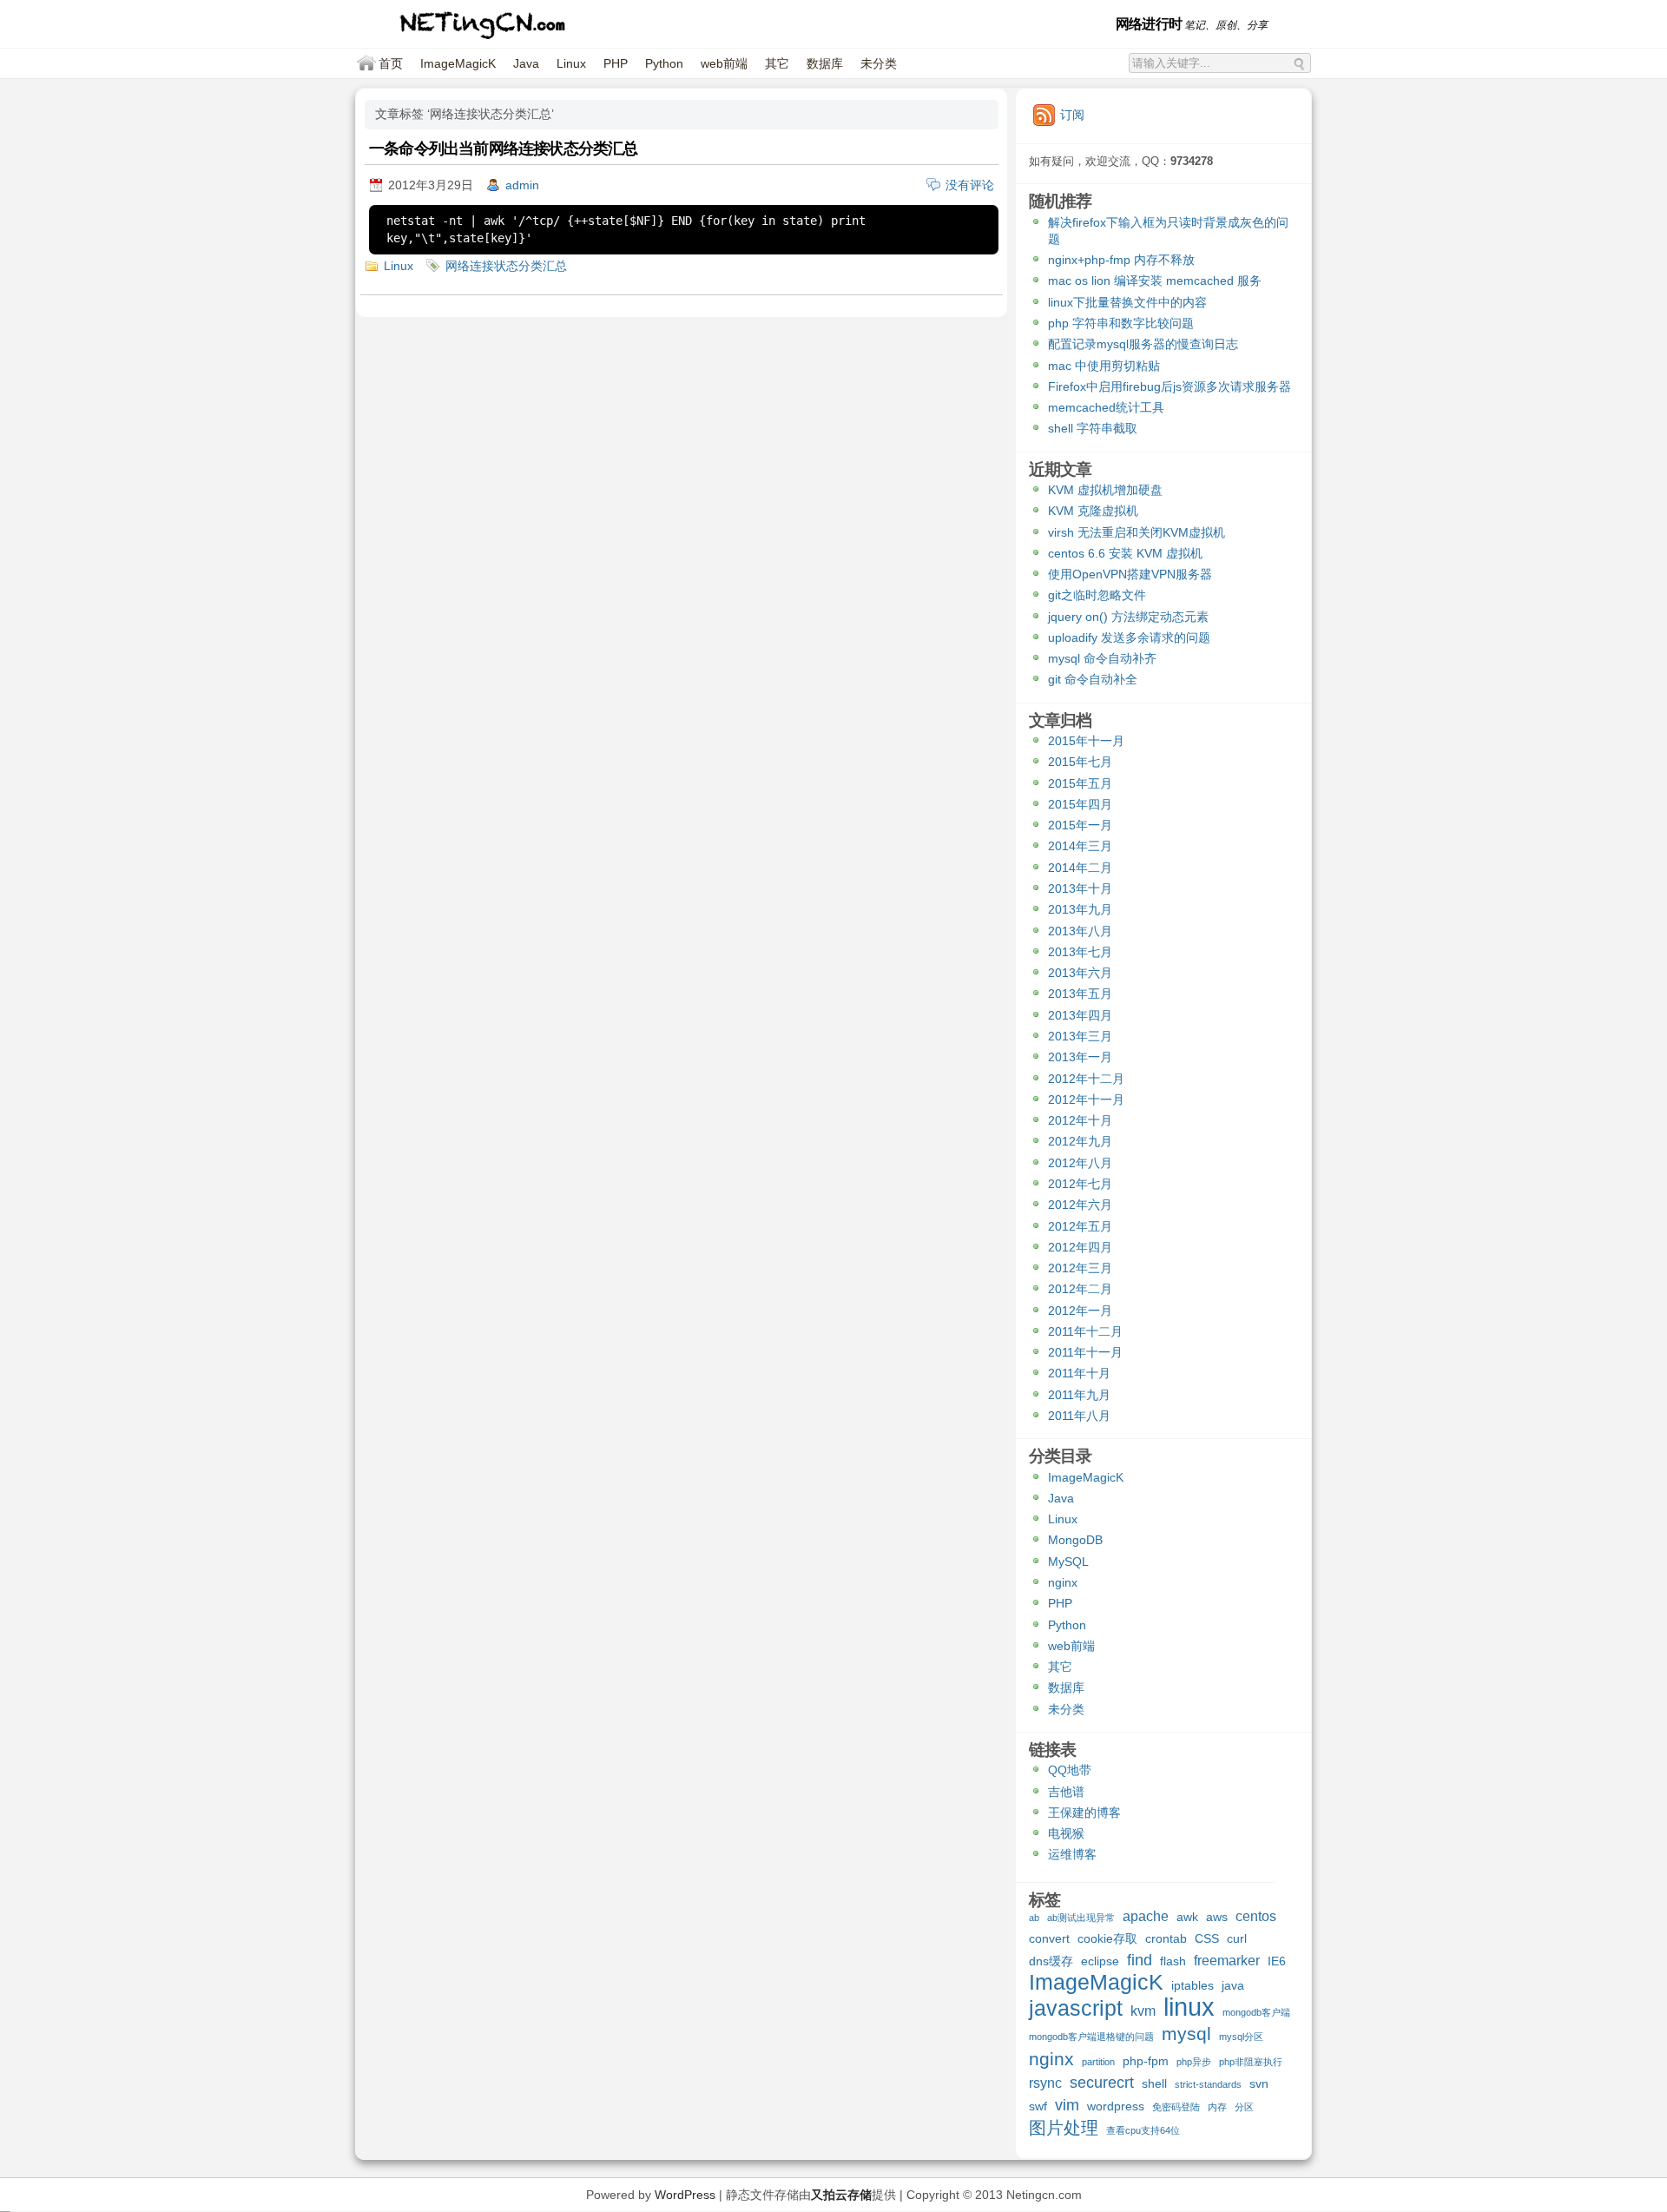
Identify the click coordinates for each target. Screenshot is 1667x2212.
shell (1154, 2083)
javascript (1076, 2010)
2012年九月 (1080, 1141)
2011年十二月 (1085, 1331)
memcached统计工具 (1106, 407)
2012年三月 (1080, 1268)
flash (1173, 1961)
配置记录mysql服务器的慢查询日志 (1143, 344)
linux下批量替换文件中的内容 (1127, 302)
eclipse (1100, 1961)
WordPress (685, 2195)
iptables (1193, 1985)
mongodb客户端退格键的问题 (1091, 2037)
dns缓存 (1051, 1961)
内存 (1217, 2107)
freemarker (1227, 1960)
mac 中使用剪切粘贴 (1104, 366)
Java (526, 63)
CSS (1207, 1938)
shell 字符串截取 (1093, 428)
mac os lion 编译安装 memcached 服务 (1155, 281)
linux (1189, 2009)
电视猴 (1066, 1833)
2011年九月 (1079, 1395)
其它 (777, 63)
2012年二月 (1080, 1289)
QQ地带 (1070, 1770)
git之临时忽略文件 (1097, 595)
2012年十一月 (1086, 1099)
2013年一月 (1080, 1057)
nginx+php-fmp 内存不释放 (1121, 260)
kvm (1143, 2011)
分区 (1244, 2107)
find (1140, 1961)
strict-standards (1208, 2084)
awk (1187, 1917)
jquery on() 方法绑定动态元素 (1128, 617)
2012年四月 (1080, 1247)
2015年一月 (1080, 825)
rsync (1045, 2083)
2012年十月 (1080, 1120)
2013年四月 (1080, 1015)
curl (1237, 1938)
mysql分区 (1241, 2037)
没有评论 (970, 185)
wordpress (1116, 2106)
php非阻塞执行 (1251, 2062)
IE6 (1277, 1961)
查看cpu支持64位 (1143, 2130)
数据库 (825, 63)
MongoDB (1075, 1540)
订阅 (1072, 115)
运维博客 (1072, 1854)
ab (1034, 1918)
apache (1146, 1916)
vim (1067, 2106)
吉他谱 (1066, 1792)
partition (1098, 2062)
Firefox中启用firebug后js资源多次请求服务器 (1170, 386)
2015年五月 (1080, 783)
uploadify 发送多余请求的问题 (1129, 637)
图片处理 (1064, 2129)
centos (1256, 1916)
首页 (391, 63)
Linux (571, 63)
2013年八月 (1080, 931)
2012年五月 (1080, 1226)
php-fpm (1146, 2061)
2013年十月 (1080, 888)
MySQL (1068, 1562)
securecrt (1102, 2083)
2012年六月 (1080, 1205)
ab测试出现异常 (1081, 1918)
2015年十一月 (1086, 741)
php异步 (1194, 2062)
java (1233, 1985)
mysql (1186, 2034)
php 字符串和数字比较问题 (1121, 323)
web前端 (724, 63)
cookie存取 (1107, 1938)
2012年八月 (1080, 1163)
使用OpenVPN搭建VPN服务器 (1130, 574)
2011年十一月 (1085, 1352)
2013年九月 (1080, 909)
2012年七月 (1080, 1184)
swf (1038, 2106)
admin (522, 185)
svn (1259, 2083)
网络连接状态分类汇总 (506, 266)
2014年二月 (1080, 868)
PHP (616, 63)
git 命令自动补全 (1093, 679)
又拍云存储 (841, 2195)
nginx (1063, 1582)
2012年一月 (1080, 1311)
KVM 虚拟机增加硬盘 (1105, 490)
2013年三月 (1080, 1036)
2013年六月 (1080, 973)
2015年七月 (1080, 762)
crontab (1166, 1938)
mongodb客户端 (1256, 2012)
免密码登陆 (1176, 2107)
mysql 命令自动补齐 (1102, 658)
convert (1049, 1938)
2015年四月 (1080, 804)
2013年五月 (1080, 994)
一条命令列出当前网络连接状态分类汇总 (504, 149)
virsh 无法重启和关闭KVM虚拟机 (1137, 532)
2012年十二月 (1086, 1079)
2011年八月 (1079, 1416)
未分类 (879, 63)
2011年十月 (1079, 1373)
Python (664, 63)
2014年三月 (1080, 846)
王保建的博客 (1084, 1813)
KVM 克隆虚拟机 (1093, 511)
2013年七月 (1080, 952)
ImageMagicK (458, 63)
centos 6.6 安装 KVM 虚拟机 (1125, 553)
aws (1217, 1917)
